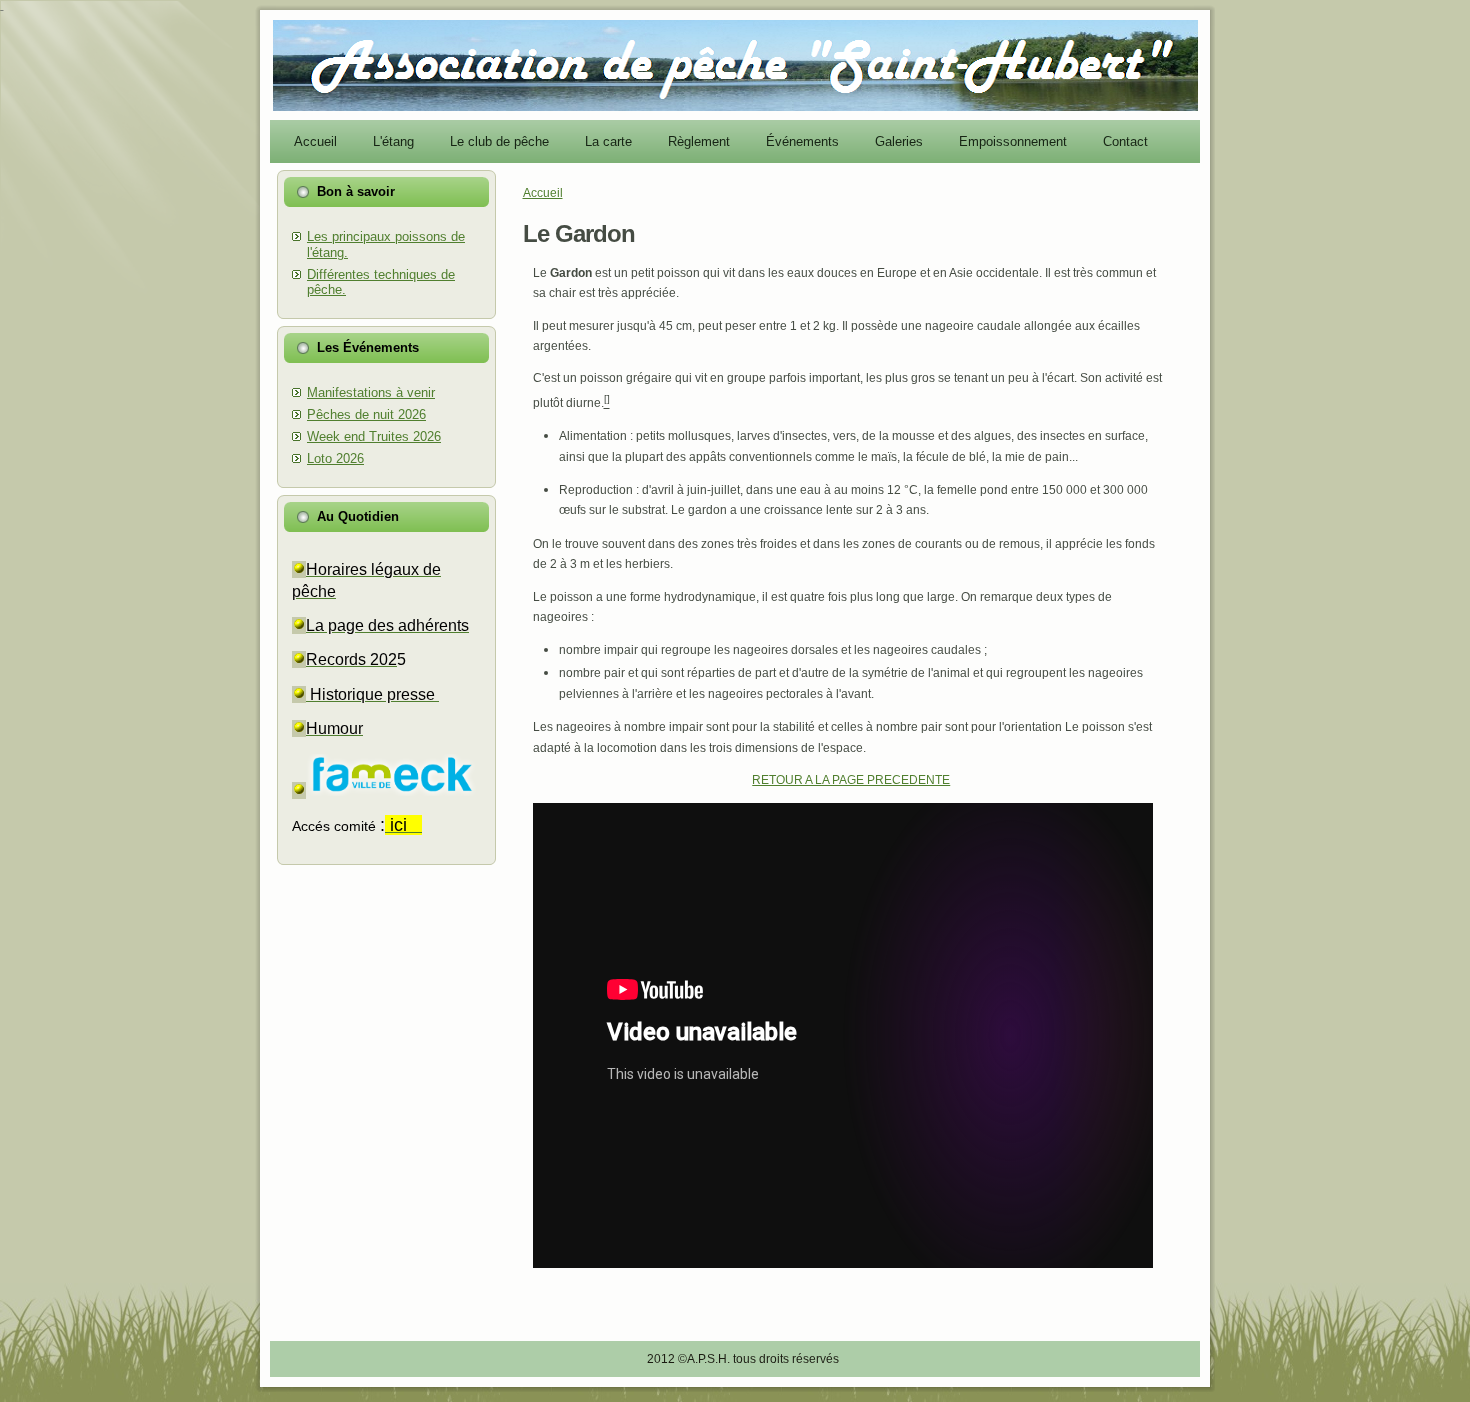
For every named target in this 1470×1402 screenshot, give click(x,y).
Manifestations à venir (371, 392)
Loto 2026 (335, 458)
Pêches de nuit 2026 (366, 414)
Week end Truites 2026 (374, 436)
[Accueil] (735, 107)
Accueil (543, 193)
